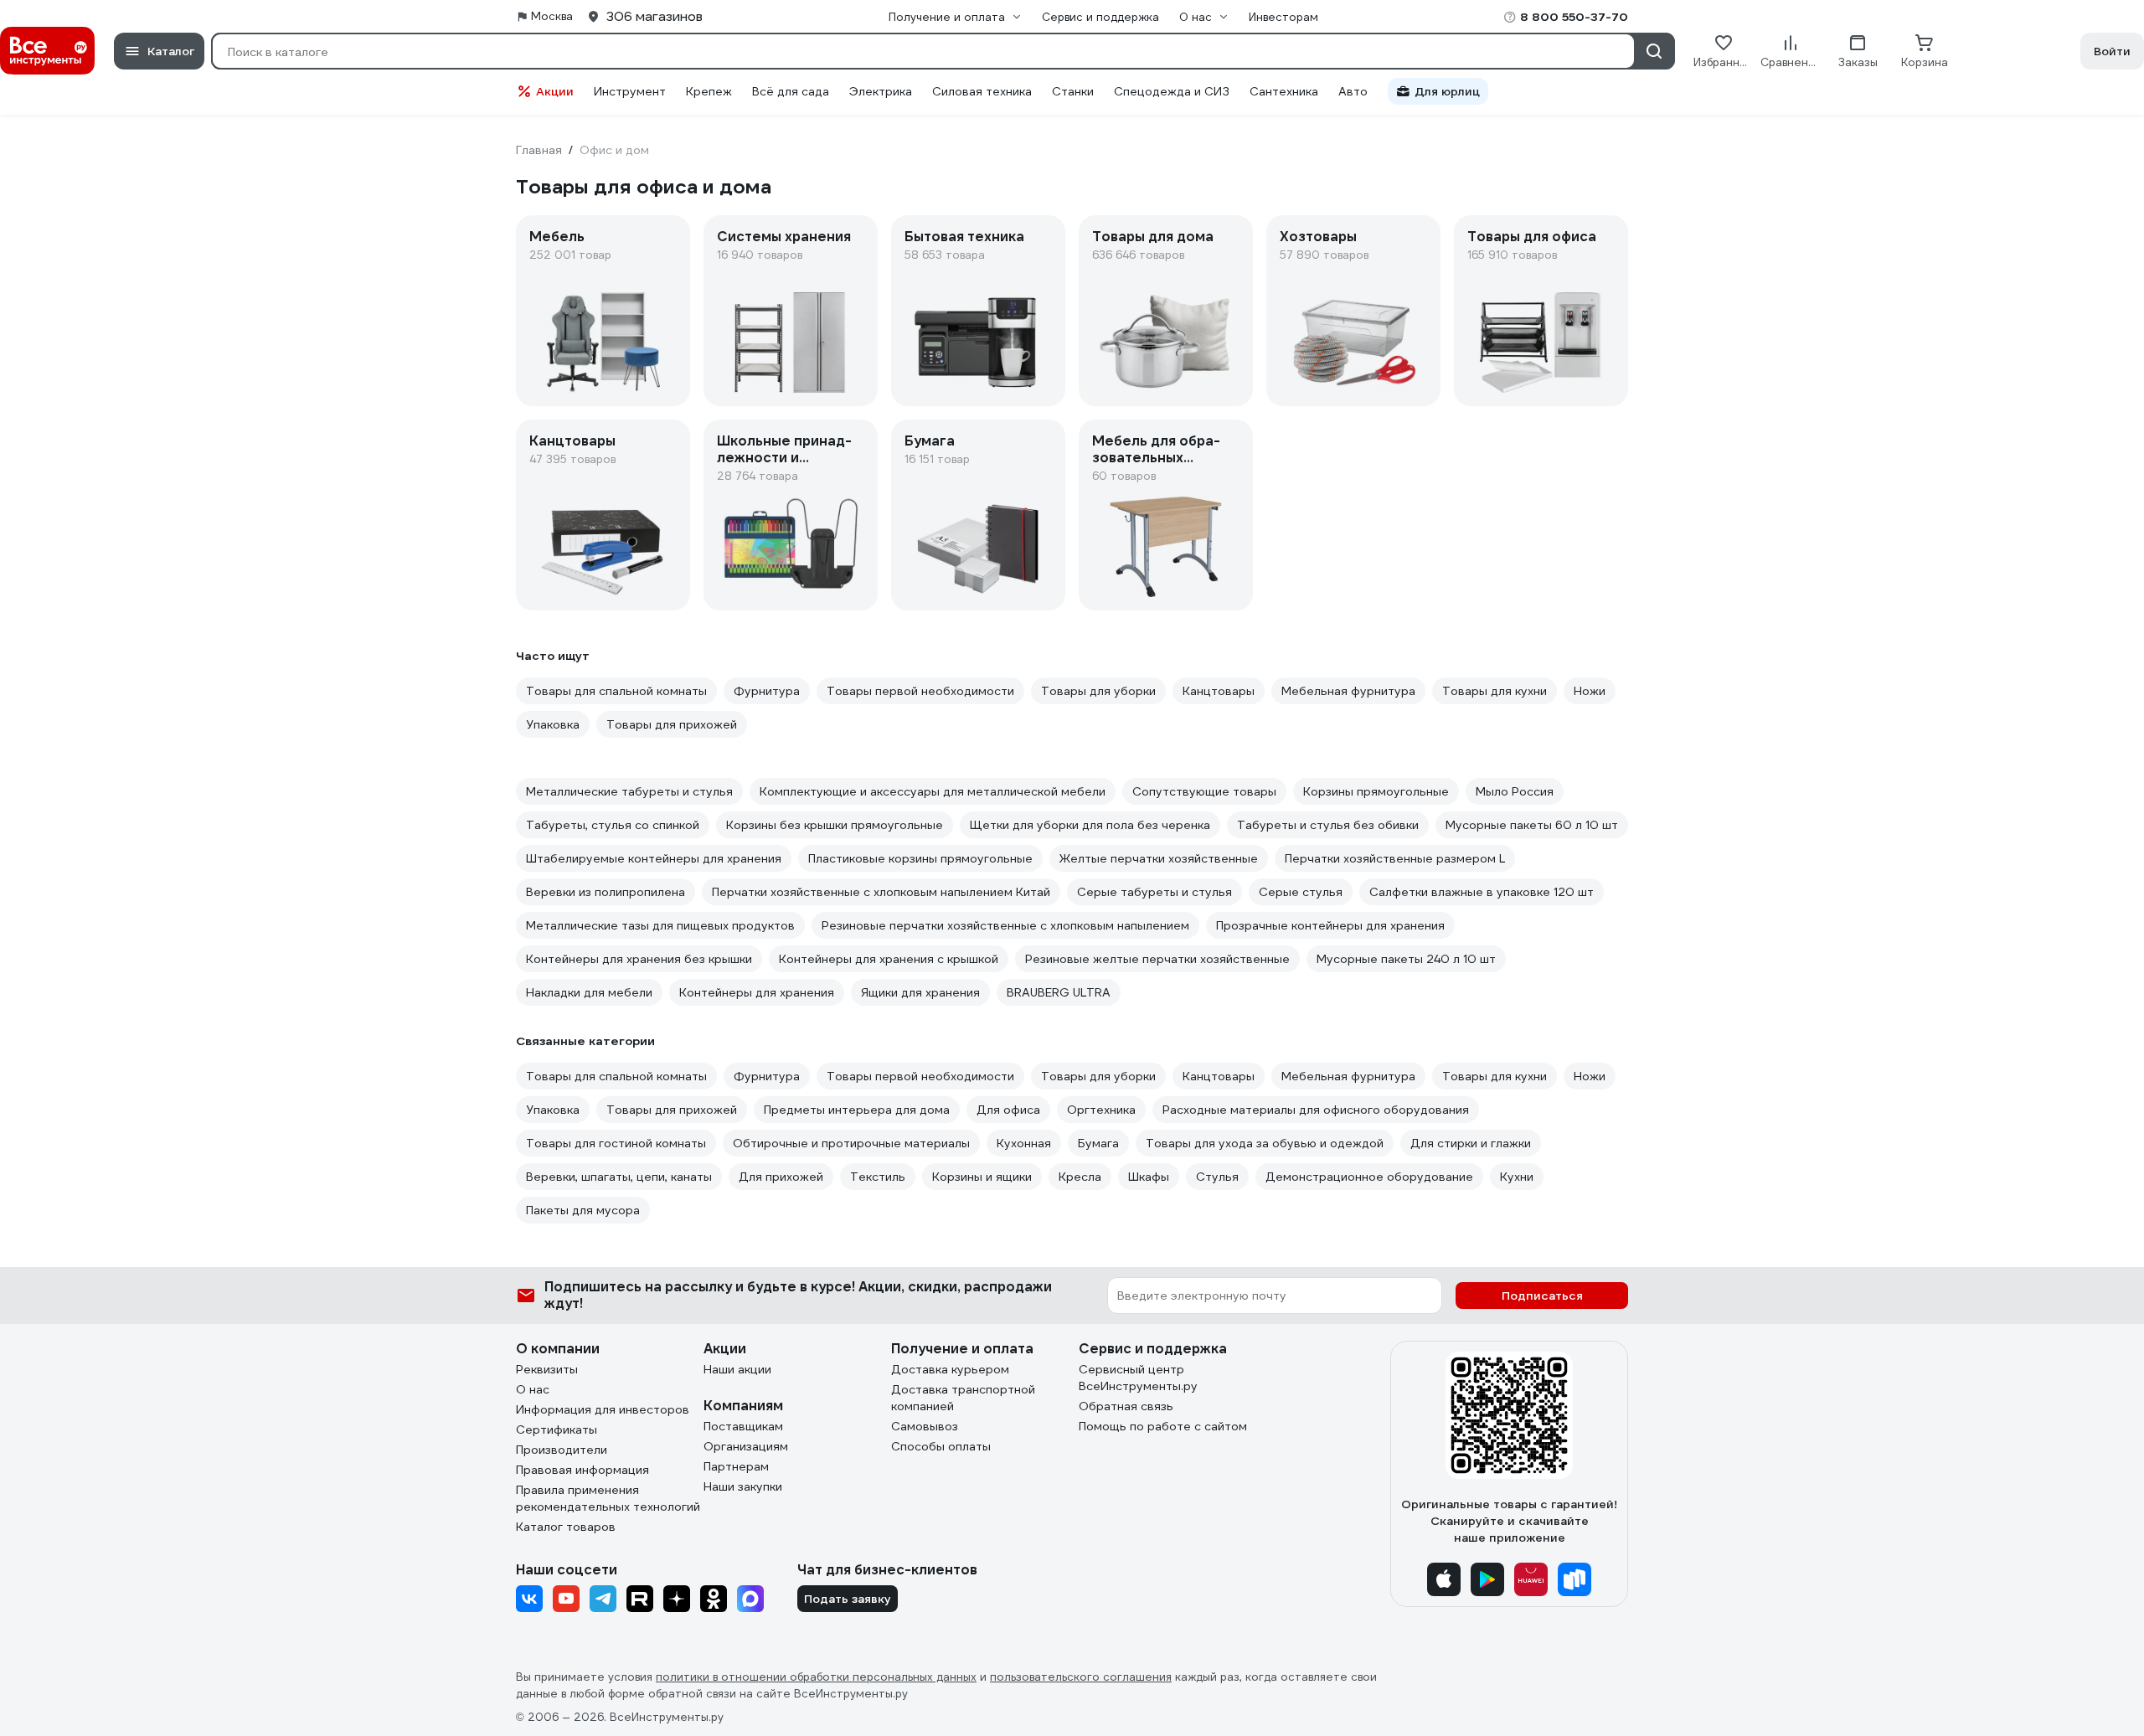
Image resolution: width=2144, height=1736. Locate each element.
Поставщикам (743, 1426)
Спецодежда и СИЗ (1172, 91)
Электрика (881, 91)
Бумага (930, 441)
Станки (1073, 91)
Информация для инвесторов (603, 1409)
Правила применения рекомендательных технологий (608, 1498)
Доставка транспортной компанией (963, 1398)
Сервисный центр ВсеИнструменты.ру (1138, 1378)
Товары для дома (1153, 237)
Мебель (557, 237)
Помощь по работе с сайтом (1163, 1426)
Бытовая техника (964, 237)
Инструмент (630, 91)
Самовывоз (925, 1426)
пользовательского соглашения (1081, 1677)
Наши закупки (743, 1486)
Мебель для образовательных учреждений (1156, 450)
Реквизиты (547, 1369)
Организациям (746, 1446)
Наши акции (737, 1369)
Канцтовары (572, 441)
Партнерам (736, 1466)
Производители (562, 1450)
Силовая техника (982, 91)
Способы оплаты (941, 1446)
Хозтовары (1318, 237)
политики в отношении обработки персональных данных (816, 1677)
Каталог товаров (566, 1527)
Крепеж (709, 91)
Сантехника (1284, 91)
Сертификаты (557, 1429)
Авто (1353, 91)
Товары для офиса (1532, 237)
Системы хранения (784, 237)
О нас (533, 1389)
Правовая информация (582, 1470)
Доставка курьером (950, 1369)
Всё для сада (791, 91)
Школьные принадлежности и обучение (784, 450)
